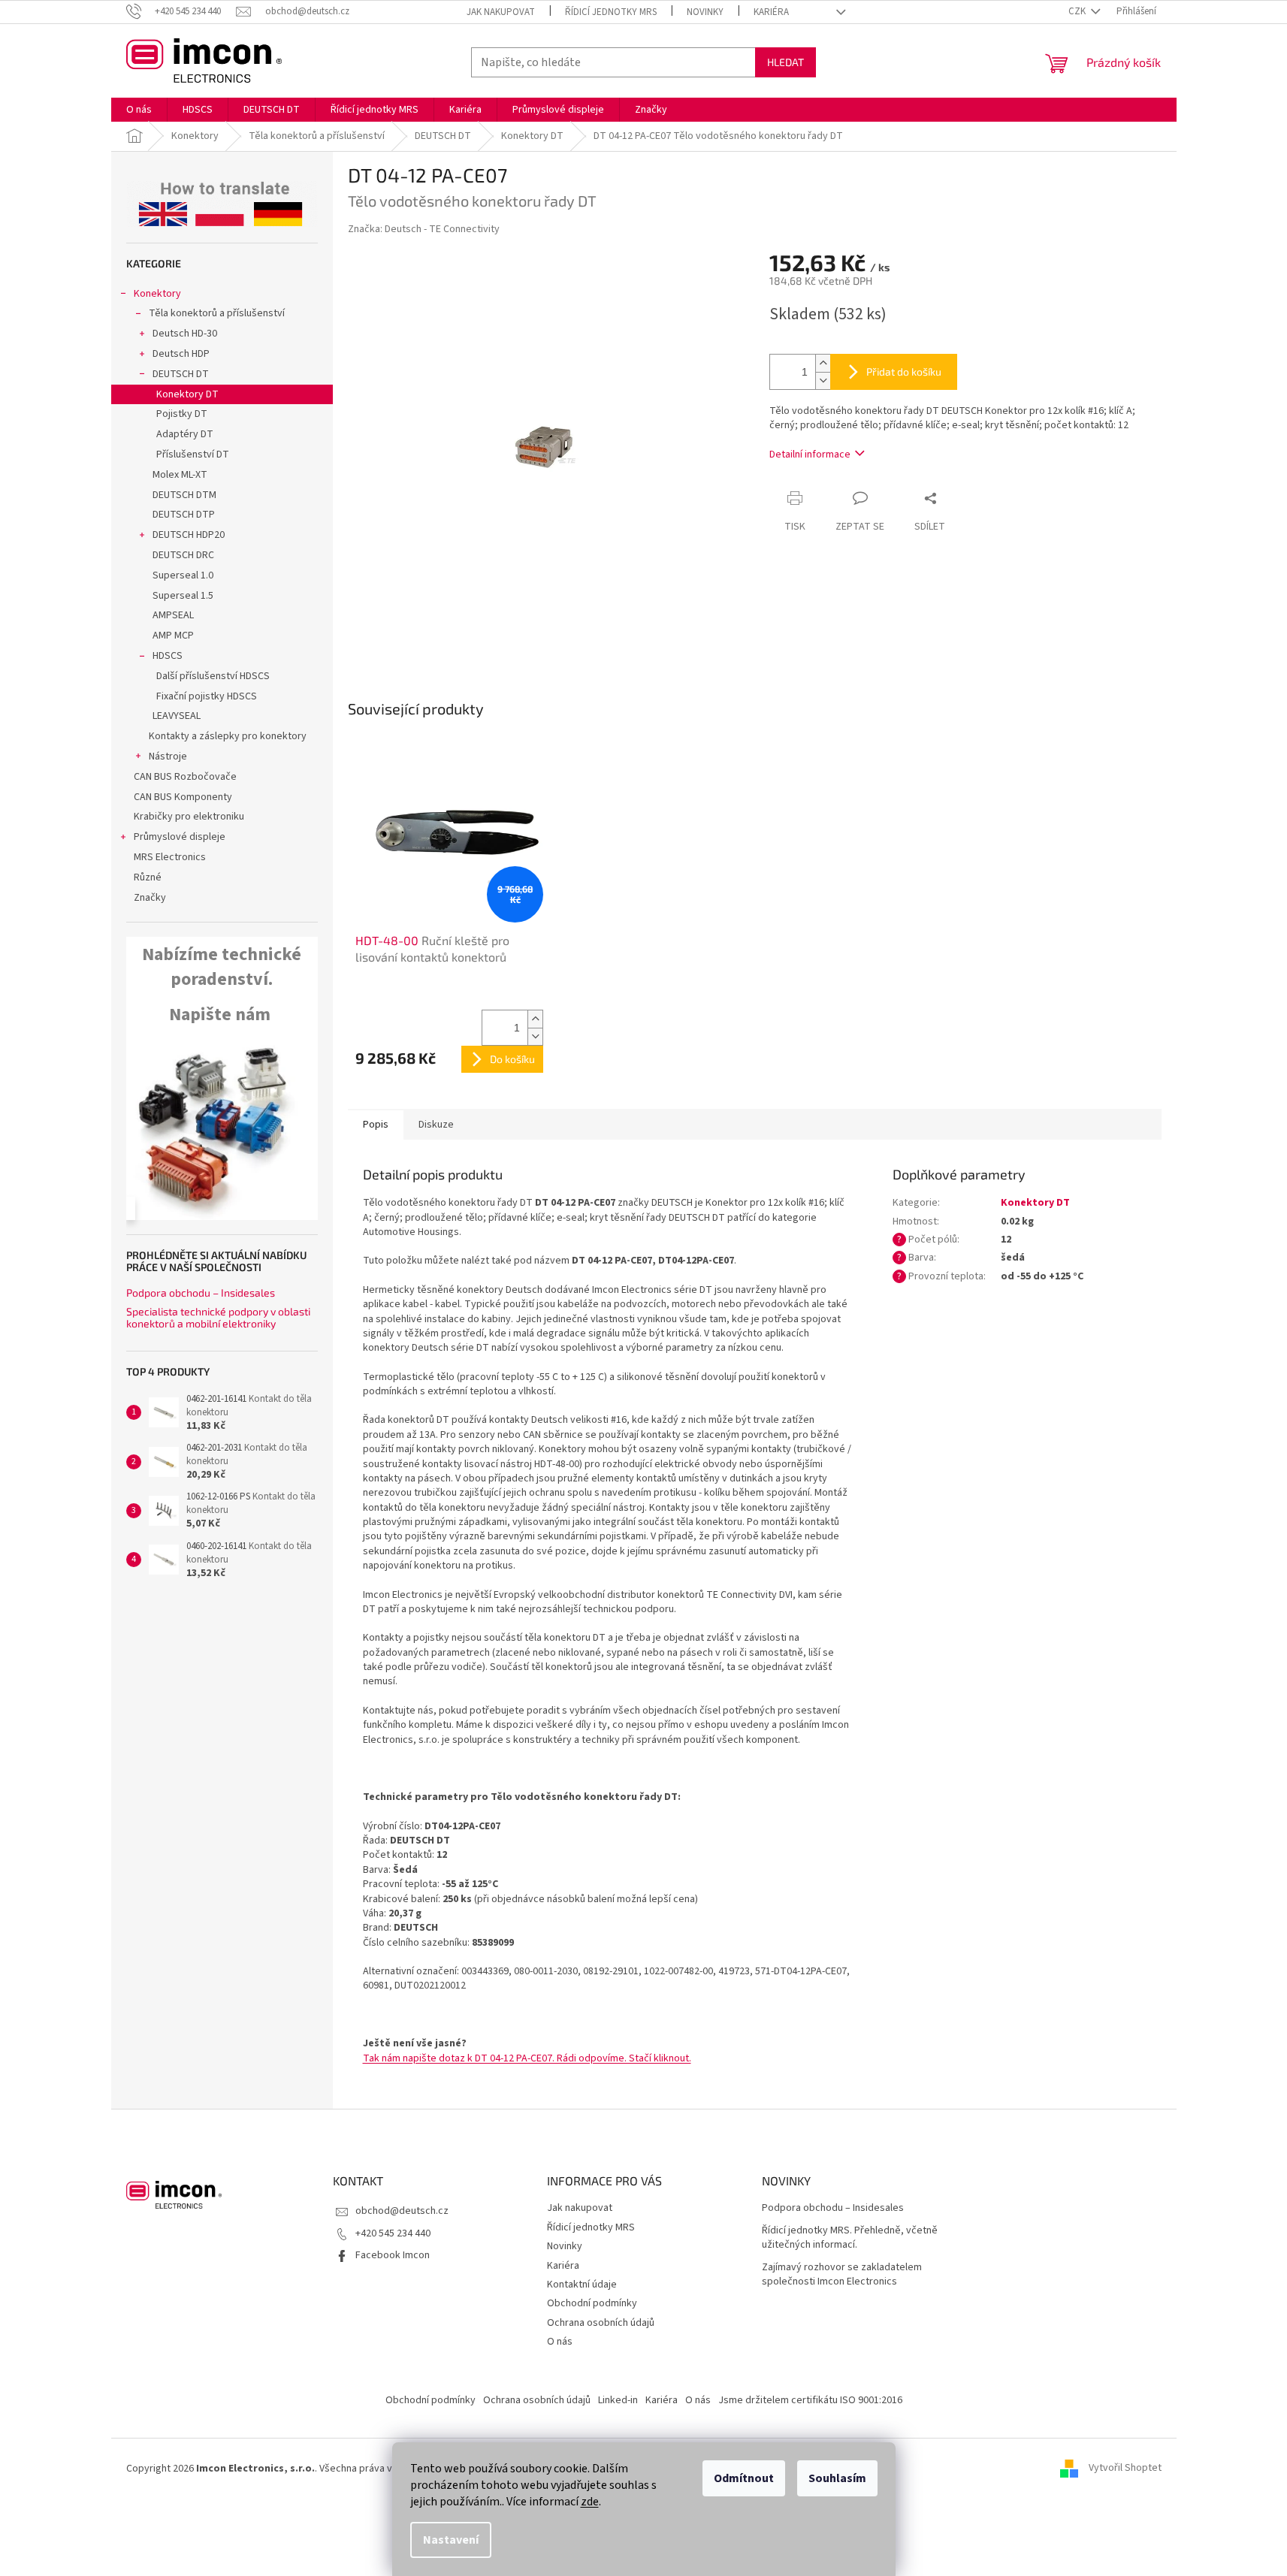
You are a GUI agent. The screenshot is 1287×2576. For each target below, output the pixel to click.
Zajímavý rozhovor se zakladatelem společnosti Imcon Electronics (842, 2275)
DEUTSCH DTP (184, 515)
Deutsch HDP (181, 354)
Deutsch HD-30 (185, 334)
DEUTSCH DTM (184, 495)
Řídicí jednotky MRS (611, 12)
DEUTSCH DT (181, 374)
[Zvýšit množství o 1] (823, 363)
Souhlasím (837, 2478)
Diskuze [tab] (436, 1125)
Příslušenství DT (193, 454)
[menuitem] (139, 110)
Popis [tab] (376, 1125)
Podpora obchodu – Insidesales (201, 1293)
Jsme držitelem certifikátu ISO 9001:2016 (810, 2400)
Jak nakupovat (501, 12)
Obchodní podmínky (592, 2303)
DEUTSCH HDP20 (189, 535)
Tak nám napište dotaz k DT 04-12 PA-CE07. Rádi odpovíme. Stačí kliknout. (527, 2058)
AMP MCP (173, 636)
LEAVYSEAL (177, 716)
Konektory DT (187, 394)
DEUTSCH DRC (183, 555)
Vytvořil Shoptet (1125, 2469)
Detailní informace (810, 454)
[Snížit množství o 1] (823, 381)
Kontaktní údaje (582, 2285)
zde (590, 2502)
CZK (1078, 11)
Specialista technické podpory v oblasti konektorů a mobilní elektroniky (218, 1317)
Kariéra (771, 12)
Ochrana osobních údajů (601, 2323)
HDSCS (168, 656)
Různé (148, 877)
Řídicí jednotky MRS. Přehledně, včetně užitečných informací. (850, 2238)
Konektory (157, 294)
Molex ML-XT (180, 475)
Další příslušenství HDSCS (213, 676)
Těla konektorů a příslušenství (217, 313)
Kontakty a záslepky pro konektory (228, 736)
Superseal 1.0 (183, 575)
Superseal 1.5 (183, 596)
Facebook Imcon (393, 2255)
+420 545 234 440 (393, 2233)
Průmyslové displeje (180, 837)
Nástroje (168, 756)
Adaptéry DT (185, 434)
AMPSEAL (173, 615)
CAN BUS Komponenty (183, 797)
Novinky (705, 12)
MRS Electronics (170, 857)
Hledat (785, 62)
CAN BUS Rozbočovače (185, 777)
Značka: (424, 229)
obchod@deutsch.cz (402, 2211)
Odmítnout (744, 2478)
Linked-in (618, 2400)
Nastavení (451, 2540)
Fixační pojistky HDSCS (207, 696)
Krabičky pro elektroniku (189, 817)
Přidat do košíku (904, 371)
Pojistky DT (182, 414)
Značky (150, 898)
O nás (560, 2342)
